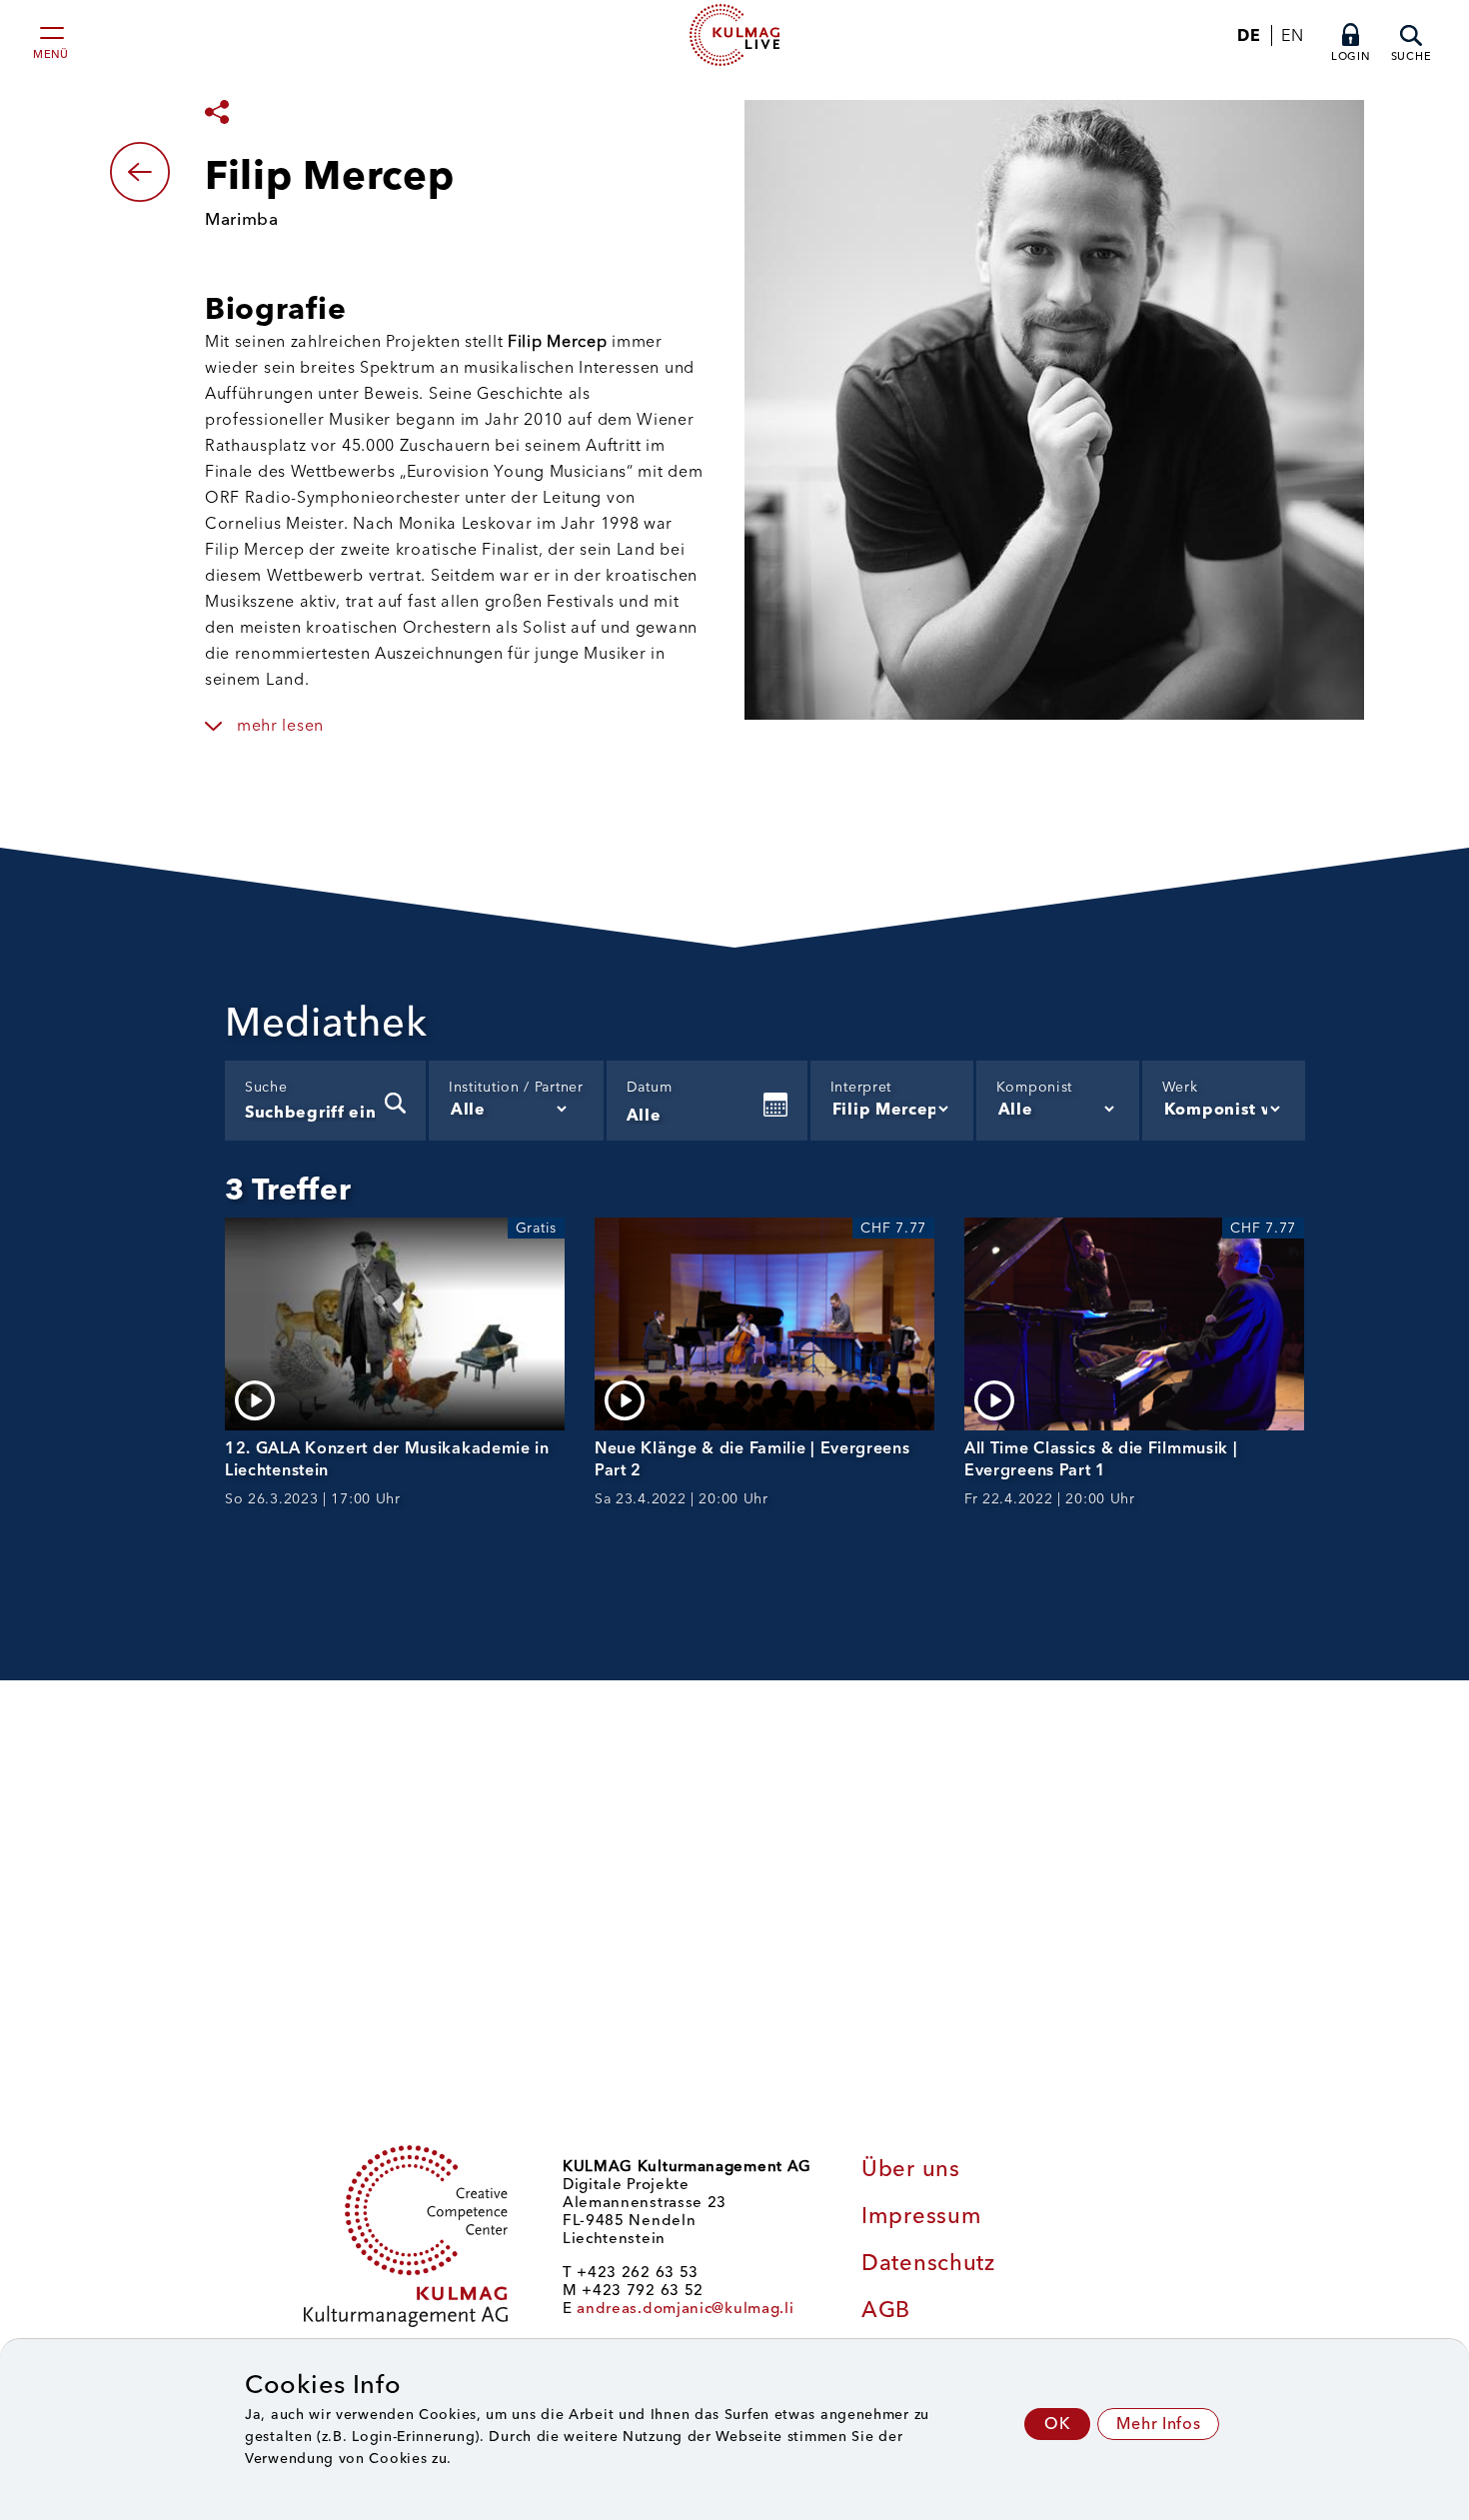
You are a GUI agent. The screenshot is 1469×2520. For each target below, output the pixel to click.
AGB (886, 2310)
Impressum (921, 2216)
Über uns (911, 2169)
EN (1292, 35)
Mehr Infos (1158, 2424)
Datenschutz (928, 2263)
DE (1249, 35)
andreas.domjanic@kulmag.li (685, 2308)
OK (1057, 2424)
